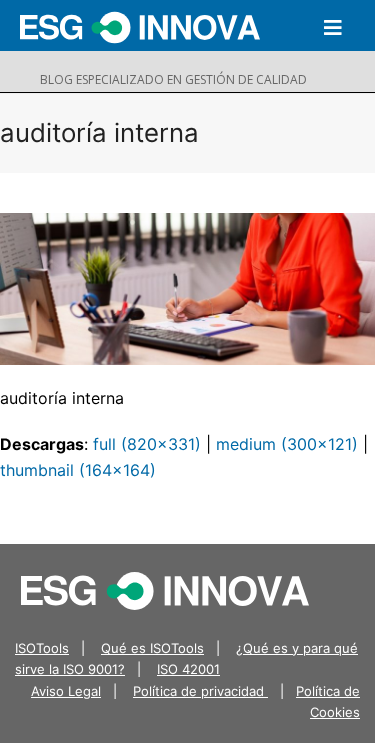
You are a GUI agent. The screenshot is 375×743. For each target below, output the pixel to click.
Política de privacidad (200, 691)
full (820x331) (147, 444)
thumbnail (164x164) (78, 470)
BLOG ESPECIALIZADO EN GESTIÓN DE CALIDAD (173, 79)
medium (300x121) (287, 444)
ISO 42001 (188, 669)
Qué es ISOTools (152, 648)
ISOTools (42, 648)
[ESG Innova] (165, 589)
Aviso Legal (66, 691)
